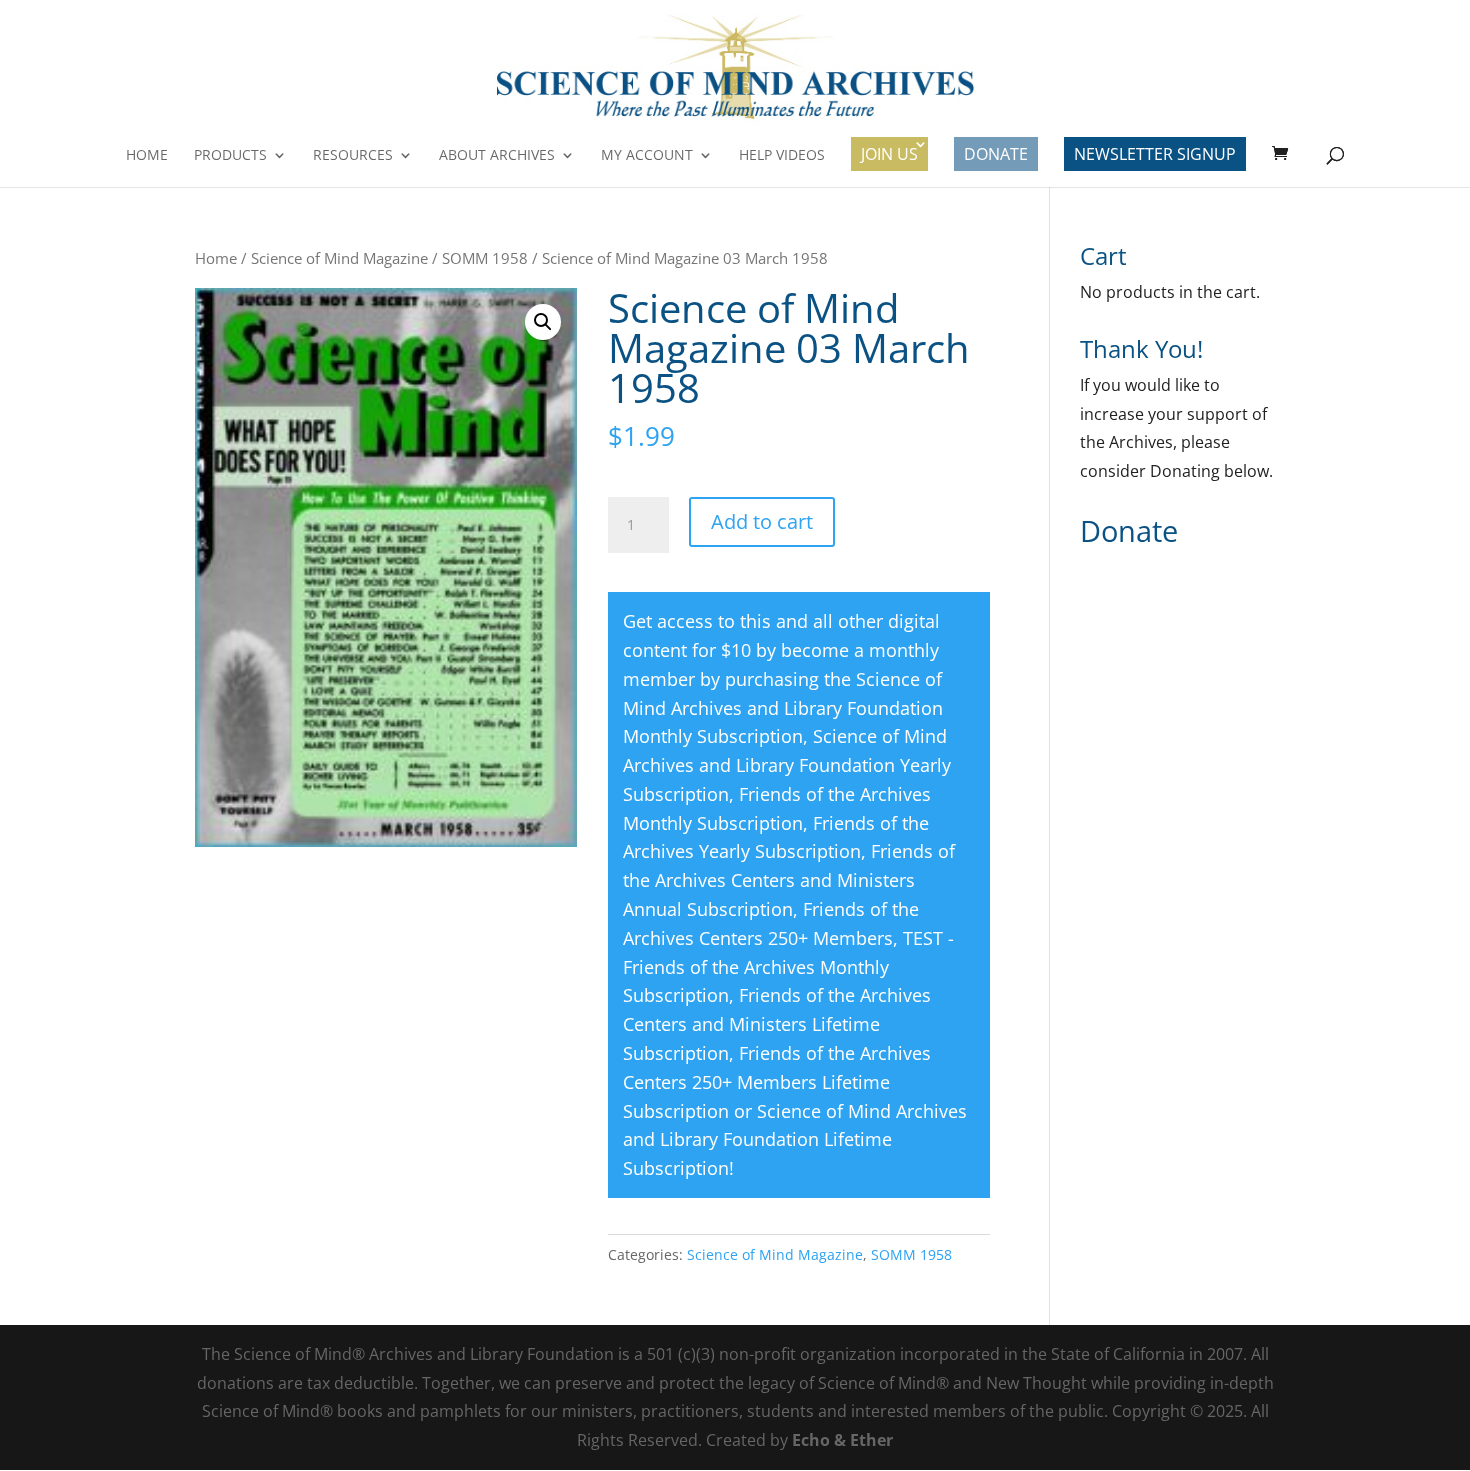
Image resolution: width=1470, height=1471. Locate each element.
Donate (996, 154)
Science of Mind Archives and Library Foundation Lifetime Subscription (795, 1140)
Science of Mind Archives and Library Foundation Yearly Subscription (787, 765)
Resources (353, 156)
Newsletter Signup (1155, 154)
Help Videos (782, 156)
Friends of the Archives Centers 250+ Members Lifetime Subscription (777, 1082)
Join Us (889, 154)
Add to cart (762, 521)
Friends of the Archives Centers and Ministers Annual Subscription (789, 880)
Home (147, 156)
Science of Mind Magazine (339, 258)
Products (230, 156)
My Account (647, 156)
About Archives (497, 156)
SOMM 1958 (485, 258)
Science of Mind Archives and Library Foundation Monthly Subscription (783, 708)
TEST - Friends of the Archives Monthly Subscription (788, 967)
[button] (543, 322)
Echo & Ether (842, 1440)
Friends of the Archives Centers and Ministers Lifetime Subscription (777, 1024)
